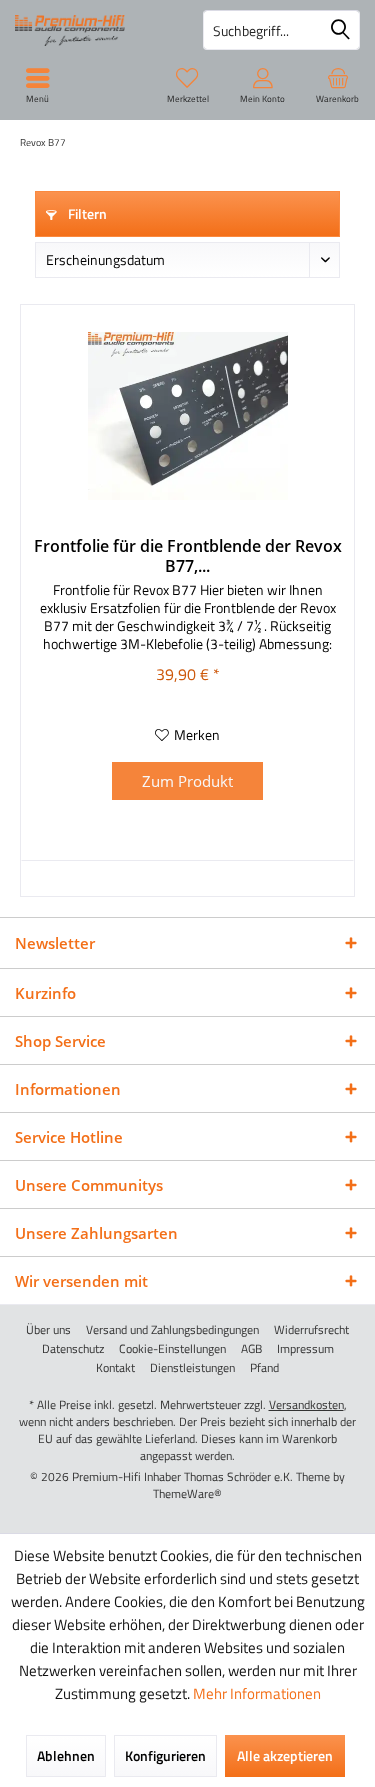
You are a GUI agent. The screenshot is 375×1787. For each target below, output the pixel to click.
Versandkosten (306, 1404)
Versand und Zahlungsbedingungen (172, 1330)
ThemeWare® (187, 1493)
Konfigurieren (165, 1755)
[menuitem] (337, 85)
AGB (251, 1349)
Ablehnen (66, 1755)
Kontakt (115, 1368)
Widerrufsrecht (311, 1330)
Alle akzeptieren (285, 1755)
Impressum (305, 1349)
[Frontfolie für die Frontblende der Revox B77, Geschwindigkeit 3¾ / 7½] (187, 416)
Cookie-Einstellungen (172, 1349)
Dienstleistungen (192, 1368)
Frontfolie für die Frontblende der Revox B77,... (188, 556)
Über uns (48, 1330)
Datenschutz (73, 1349)
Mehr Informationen (257, 1693)
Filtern (86, 213)
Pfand (264, 1368)
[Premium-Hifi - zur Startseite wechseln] (94, 30)
